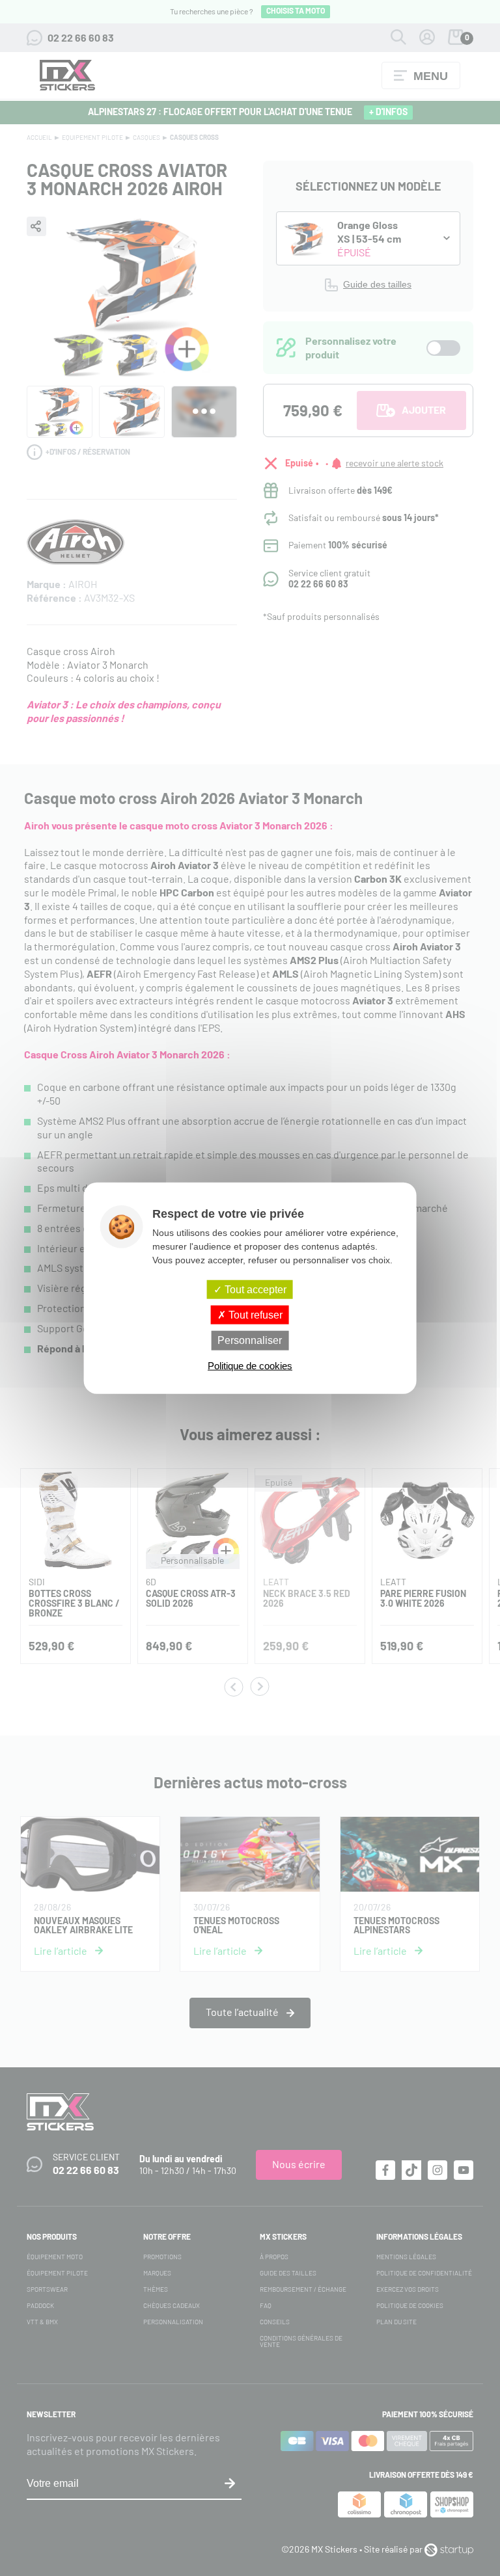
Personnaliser (250, 1340)
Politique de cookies (250, 1365)
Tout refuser (254, 1315)
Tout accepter (254, 1290)
